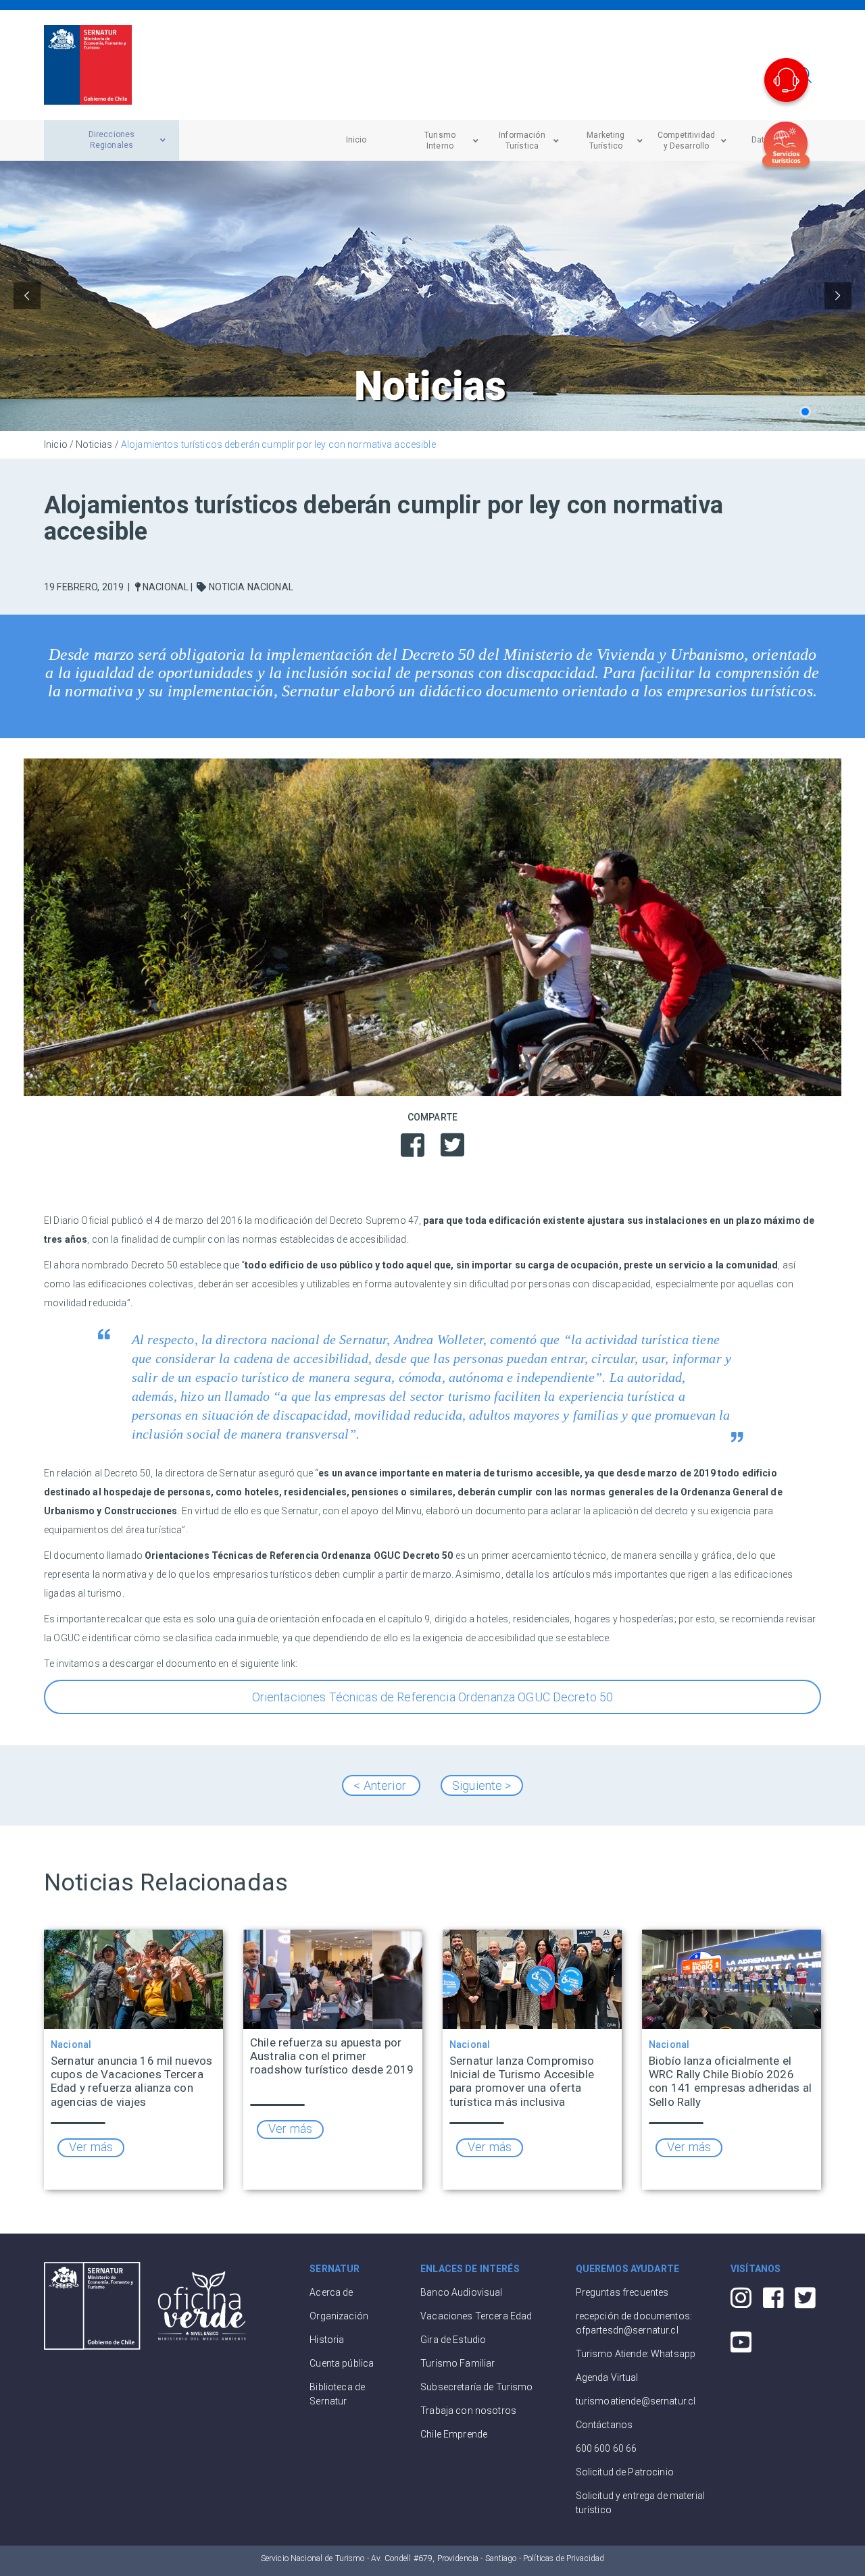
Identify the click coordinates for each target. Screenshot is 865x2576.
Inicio (56, 444)
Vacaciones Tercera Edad (476, 2316)
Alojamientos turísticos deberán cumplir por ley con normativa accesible (278, 444)
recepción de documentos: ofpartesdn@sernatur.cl (634, 2323)
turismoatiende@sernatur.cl (636, 2401)
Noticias (94, 444)
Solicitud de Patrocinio (625, 2472)
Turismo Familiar (458, 2363)
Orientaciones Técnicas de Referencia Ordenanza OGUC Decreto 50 (433, 1697)
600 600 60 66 (607, 2448)
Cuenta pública (342, 2363)
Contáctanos (604, 2425)
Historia (327, 2340)
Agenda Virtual (607, 2377)
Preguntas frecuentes (622, 2292)
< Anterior (381, 1785)
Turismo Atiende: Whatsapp (636, 2354)
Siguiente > (482, 1785)
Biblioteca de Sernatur (337, 2394)
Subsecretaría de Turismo (476, 2387)
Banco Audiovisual (461, 2292)
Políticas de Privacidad (564, 2558)
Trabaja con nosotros (468, 2411)
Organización (339, 2316)
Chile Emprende (454, 2434)
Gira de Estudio (453, 2340)
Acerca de (331, 2292)
